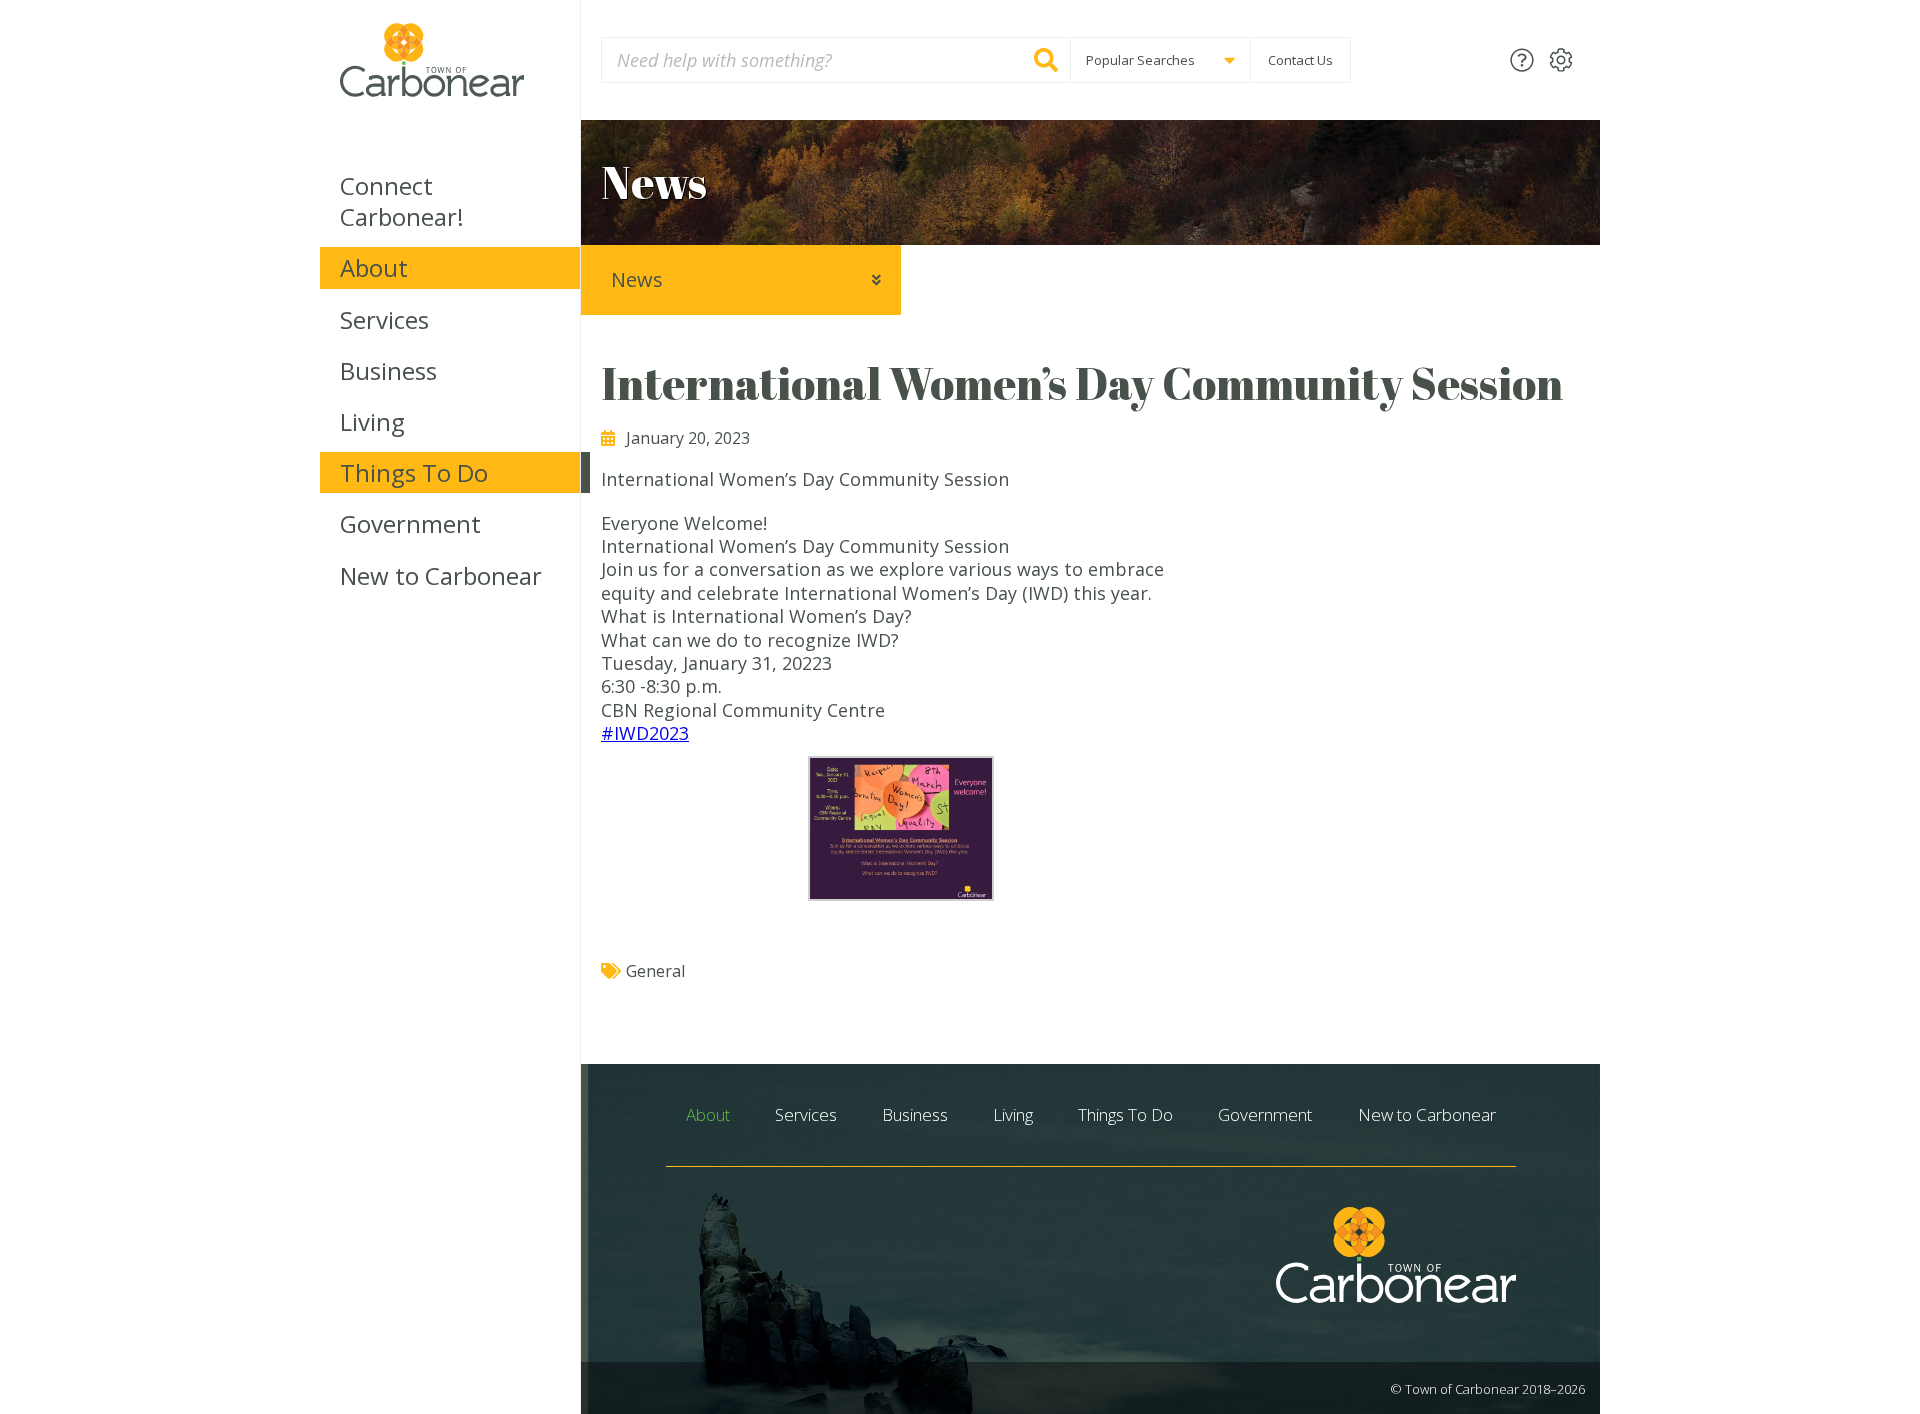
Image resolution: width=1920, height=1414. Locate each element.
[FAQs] (1522, 59)
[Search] (1046, 60)
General (655, 971)
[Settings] (1561, 59)
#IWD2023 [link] (645, 733)
